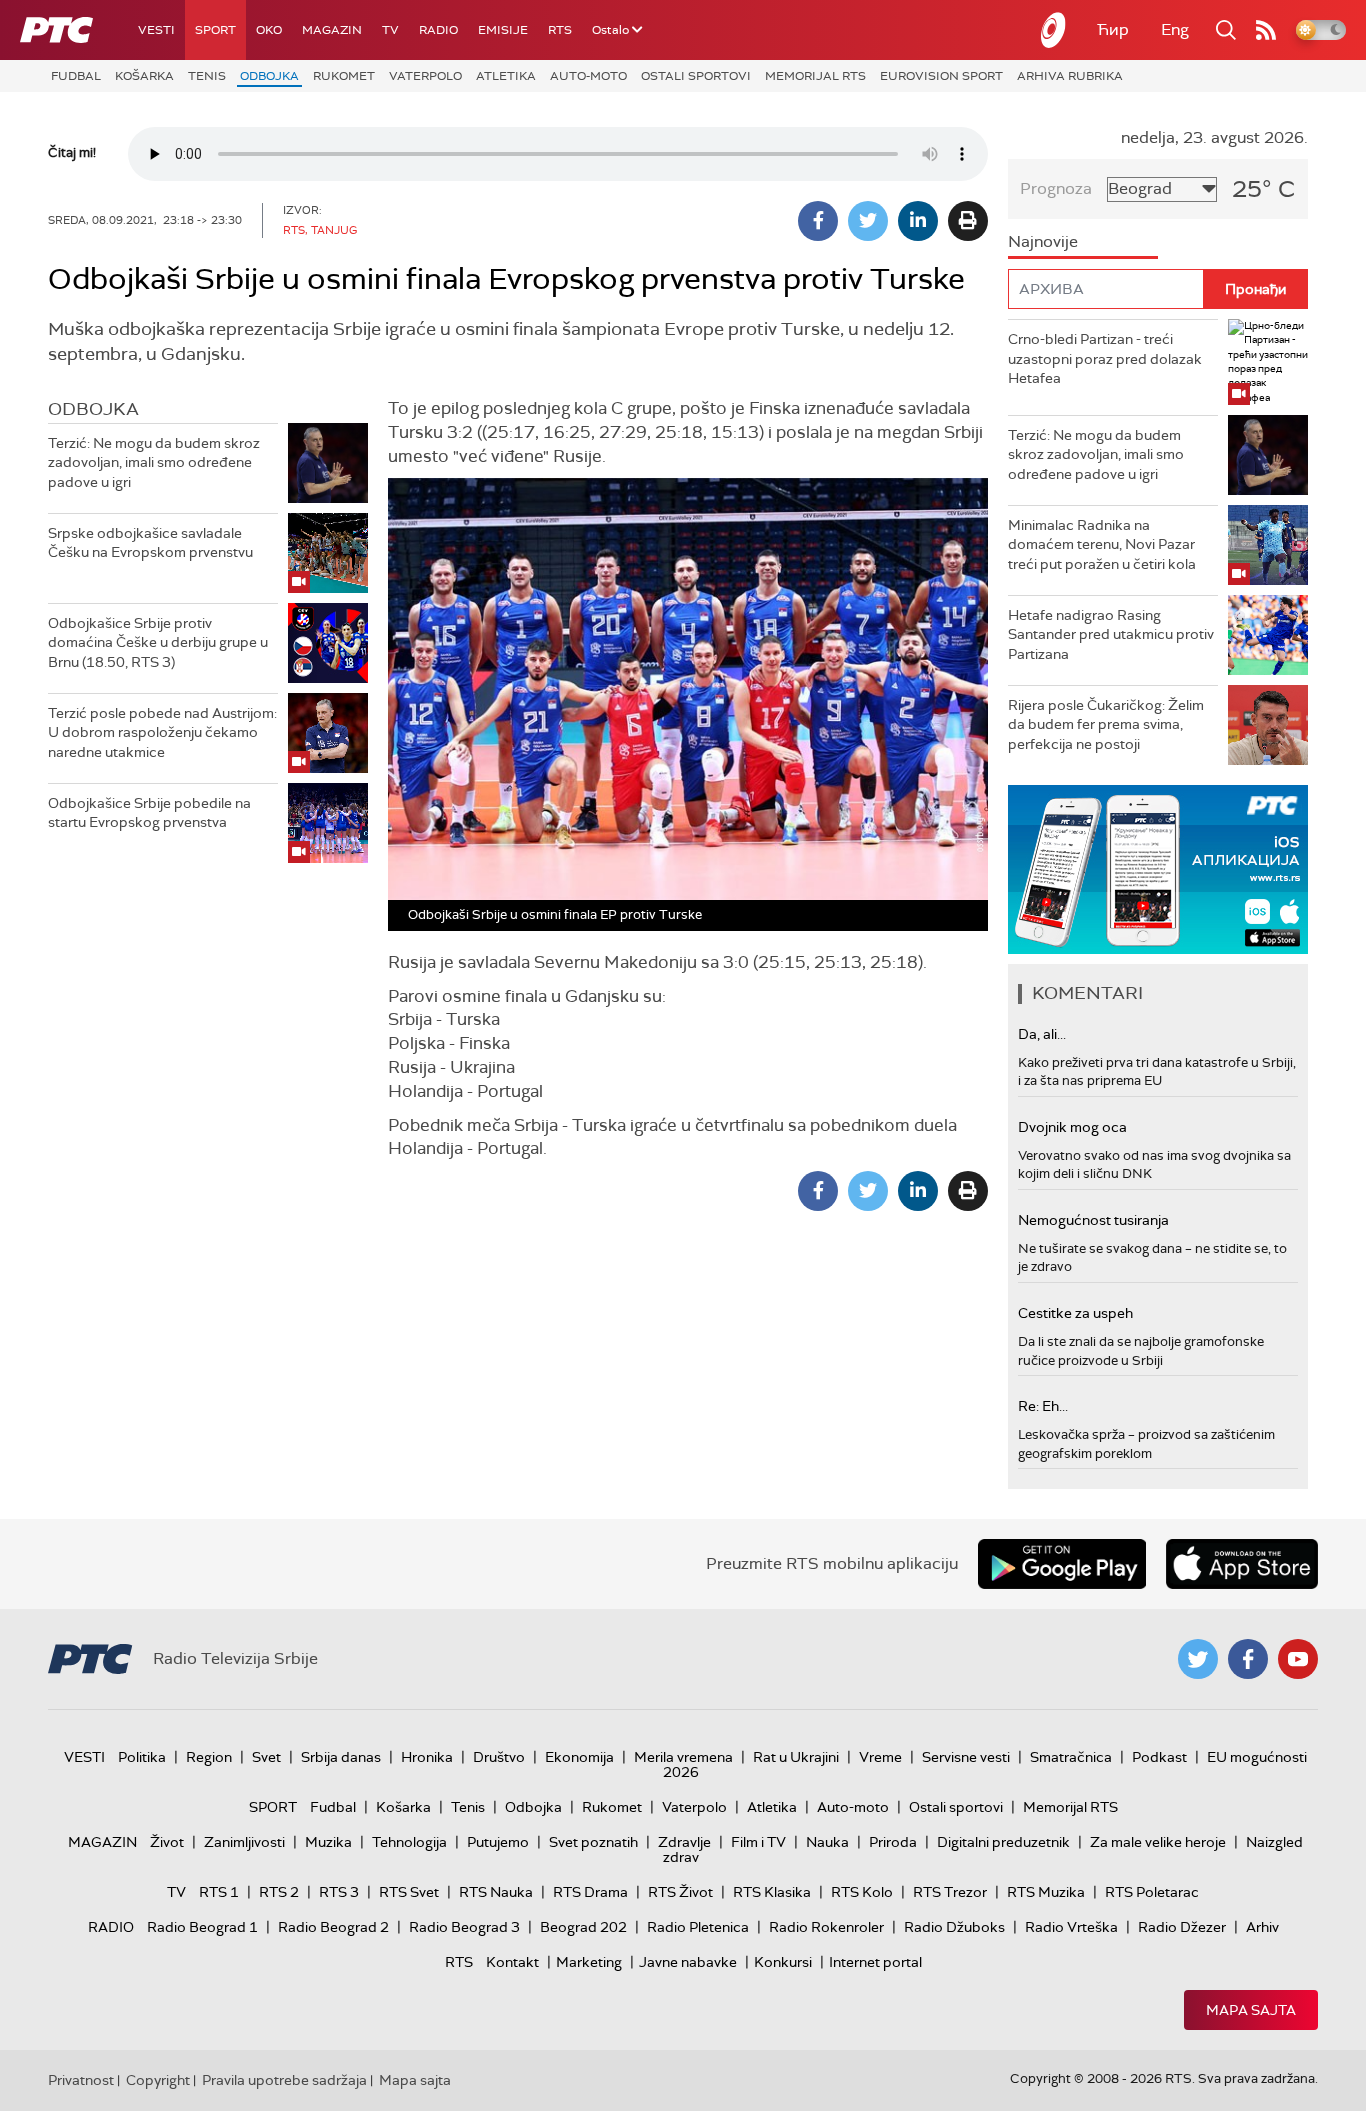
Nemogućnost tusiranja (1093, 1220)
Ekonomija (579, 1757)
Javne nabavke (688, 1962)
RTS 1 (219, 1892)
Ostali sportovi (696, 76)
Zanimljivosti (244, 1842)
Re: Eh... (1043, 1406)
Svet (266, 1757)
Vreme (880, 1757)
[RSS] (1266, 30)
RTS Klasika (772, 1892)
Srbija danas (341, 1757)
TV (390, 30)
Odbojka (269, 76)
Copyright (158, 2080)
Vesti (156, 30)
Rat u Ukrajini (796, 1757)
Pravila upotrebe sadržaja (284, 2080)
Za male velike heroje (1158, 1842)
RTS (560, 30)
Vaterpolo (425, 76)
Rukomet (344, 76)
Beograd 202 (583, 1927)
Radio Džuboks (954, 1927)
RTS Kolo (862, 1892)
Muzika (328, 1842)
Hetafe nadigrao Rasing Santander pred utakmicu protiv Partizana (1111, 634)
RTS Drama (590, 1892)
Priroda (893, 1842)
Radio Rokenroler (826, 1927)
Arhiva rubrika (1070, 76)
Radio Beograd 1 (202, 1927)
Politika (142, 1757)
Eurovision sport (941, 76)
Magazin (332, 30)
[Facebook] (818, 221)
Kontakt (512, 1962)
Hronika (427, 1757)
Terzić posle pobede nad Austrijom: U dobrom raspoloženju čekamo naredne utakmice (162, 732)
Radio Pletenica (698, 1927)
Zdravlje (684, 1842)
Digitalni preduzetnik (1003, 1842)
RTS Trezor (950, 1892)
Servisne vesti (966, 1757)
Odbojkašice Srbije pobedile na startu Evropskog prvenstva (149, 813)
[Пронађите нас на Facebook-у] (1248, 1659)
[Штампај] (968, 221)
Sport (215, 30)
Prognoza (1056, 188)
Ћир (1113, 29)
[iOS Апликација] (1158, 869)
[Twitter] (868, 221)
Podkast (1159, 1757)
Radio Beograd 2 (333, 1927)
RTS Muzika (1046, 1892)
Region (209, 1757)
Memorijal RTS (815, 76)
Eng (1175, 29)
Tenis (207, 76)
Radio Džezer (1182, 1927)
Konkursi (783, 1962)
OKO (269, 30)
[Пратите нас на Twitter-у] (1198, 1659)
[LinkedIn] (918, 221)
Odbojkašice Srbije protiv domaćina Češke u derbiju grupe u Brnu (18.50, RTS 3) (158, 642)
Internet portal (875, 1962)
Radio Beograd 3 (464, 1927)
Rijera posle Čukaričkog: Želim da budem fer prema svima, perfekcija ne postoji (1106, 724)
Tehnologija (409, 1842)
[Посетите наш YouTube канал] (1298, 1659)
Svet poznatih (593, 1842)
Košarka (144, 76)
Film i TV (758, 1842)
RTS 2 (279, 1892)
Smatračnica (1071, 1757)
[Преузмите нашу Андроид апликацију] (1062, 1564)
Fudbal (76, 76)
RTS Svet (409, 1892)
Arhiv (1262, 1927)
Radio (438, 30)
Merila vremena (683, 1757)
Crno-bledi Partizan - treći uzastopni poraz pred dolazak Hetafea (1105, 358)
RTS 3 (339, 1892)
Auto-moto (588, 76)
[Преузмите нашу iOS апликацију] (1242, 1564)
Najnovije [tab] (1043, 241)
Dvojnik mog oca (1072, 1127)
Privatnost (81, 2080)
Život (167, 1842)
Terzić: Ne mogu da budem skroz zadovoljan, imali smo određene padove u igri (154, 462)
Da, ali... (1042, 1034)
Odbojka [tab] (93, 409)
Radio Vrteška (1071, 1927)
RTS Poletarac (1152, 1892)
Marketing (589, 1962)
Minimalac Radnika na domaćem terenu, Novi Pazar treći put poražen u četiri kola (1102, 544)
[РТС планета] (1054, 30)
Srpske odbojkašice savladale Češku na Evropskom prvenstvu (150, 543)
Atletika (506, 76)
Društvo (499, 1757)
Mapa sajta (1251, 2010)
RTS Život (680, 1892)
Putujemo (498, 1842)
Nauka (827, 1842)
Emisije (503, 30)
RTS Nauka (496, 1892)
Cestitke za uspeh (1075, 1313)
